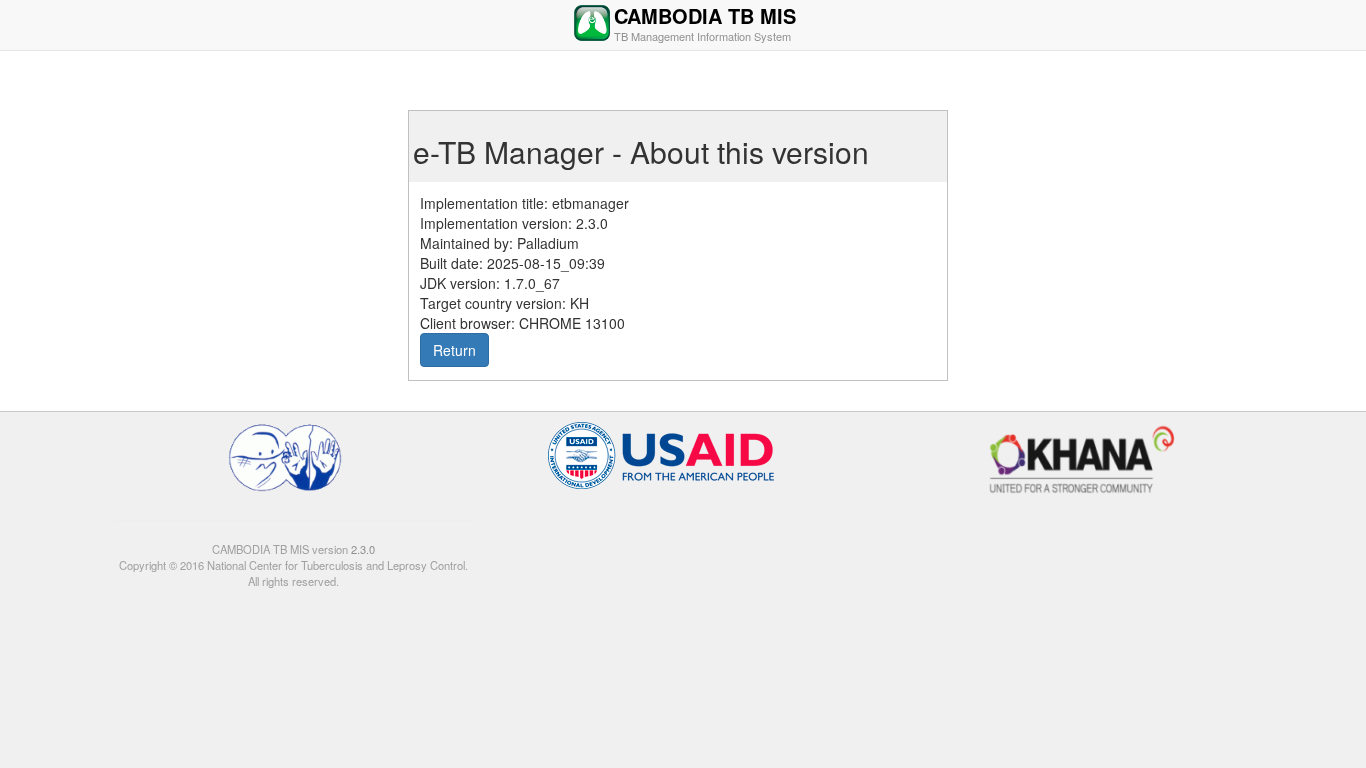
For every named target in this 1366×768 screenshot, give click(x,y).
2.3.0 (361, 549)
